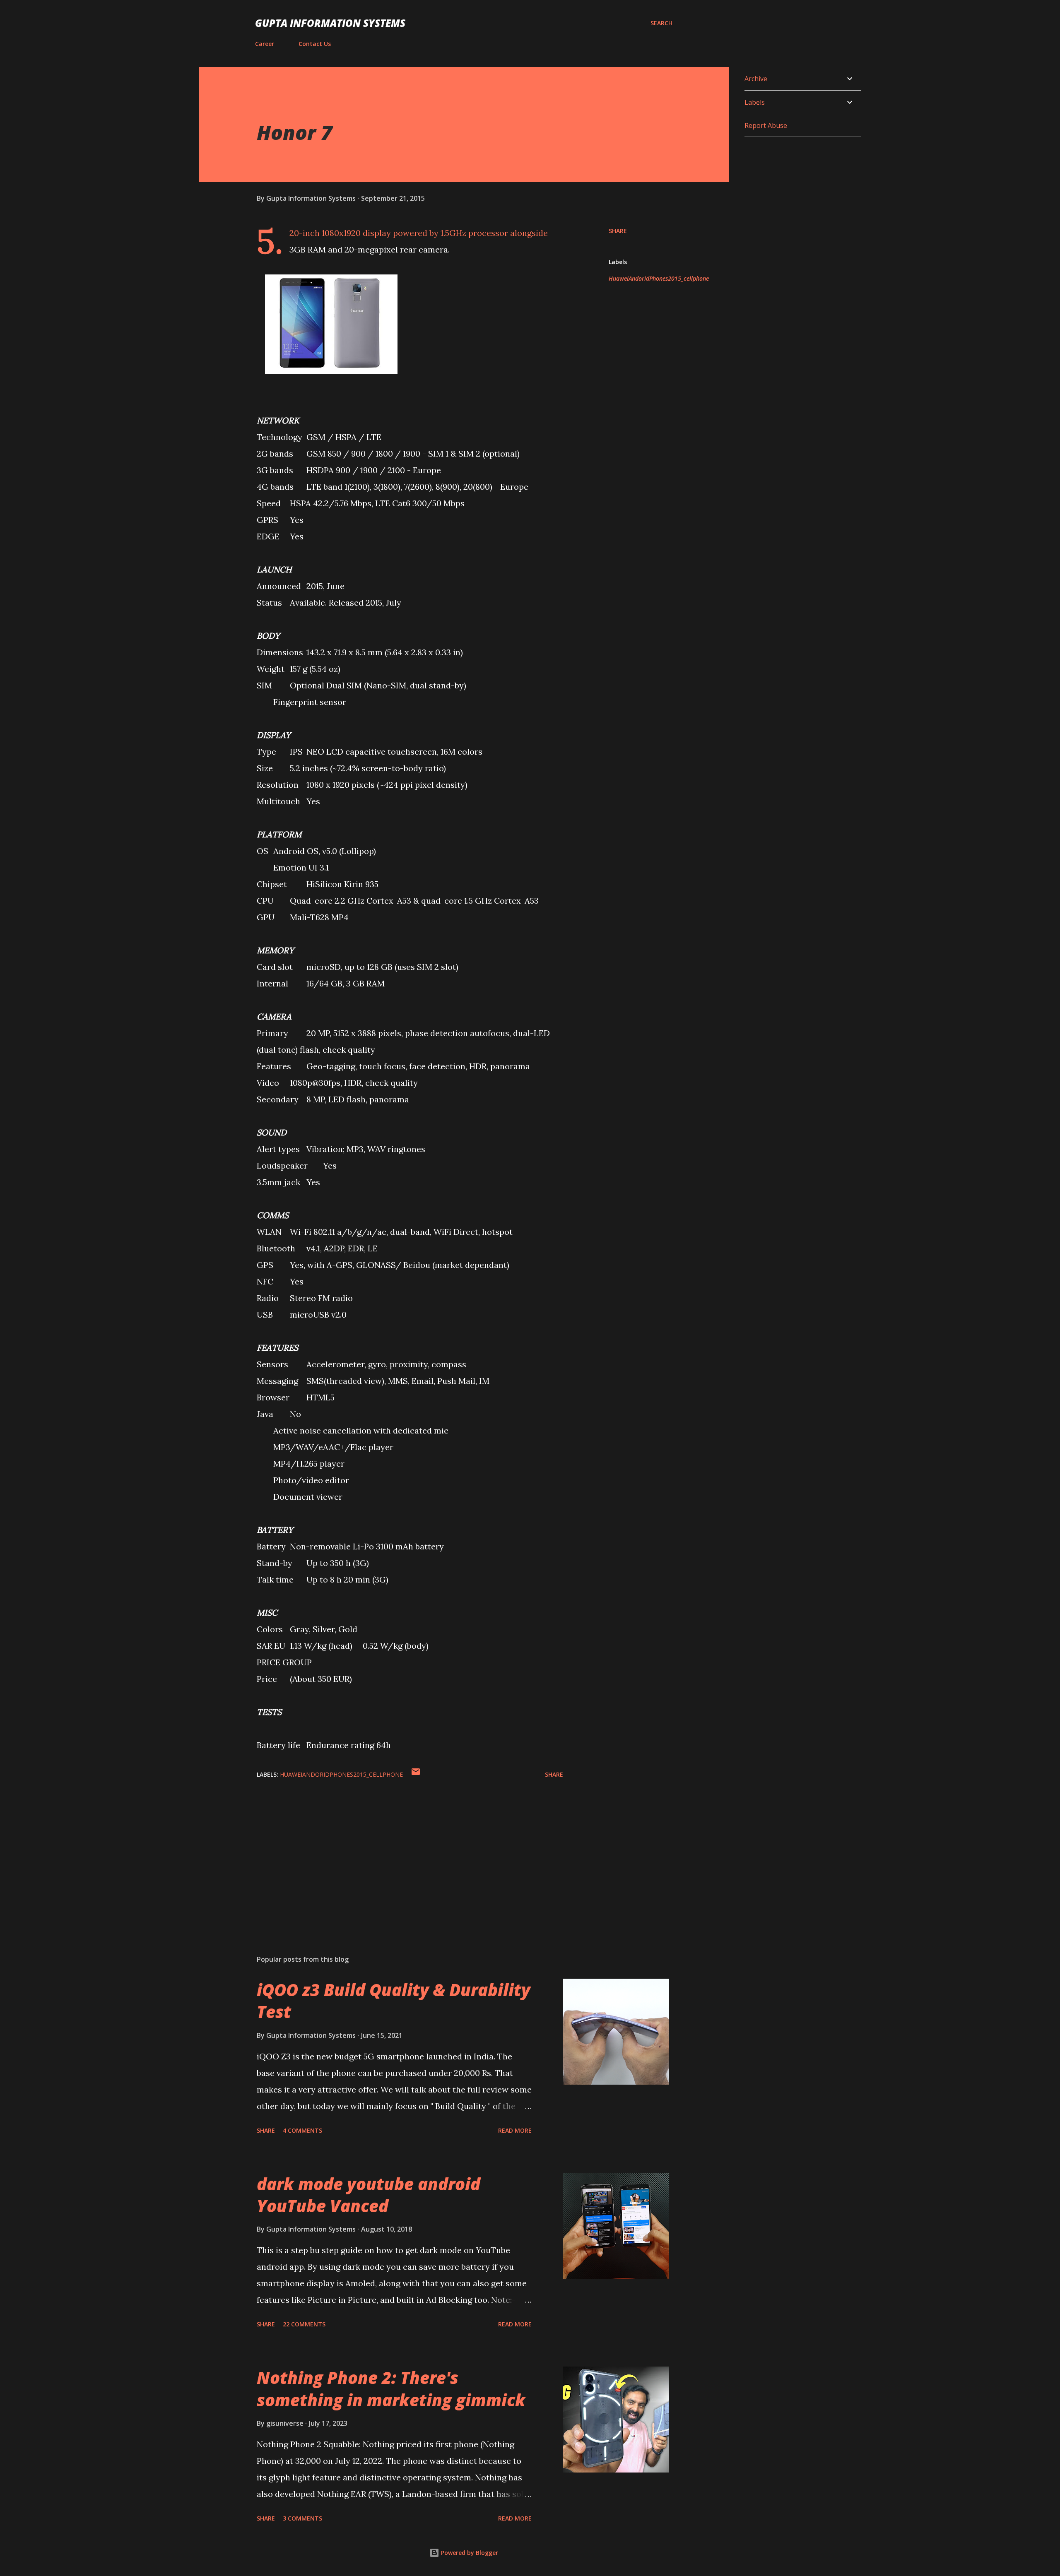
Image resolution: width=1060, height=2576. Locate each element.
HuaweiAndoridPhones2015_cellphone (659, 278)
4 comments (302, 2130)
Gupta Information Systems (330, 23)
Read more (515, 2130)
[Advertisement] (397, 1852)
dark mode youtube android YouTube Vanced (369, 2195)
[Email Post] (416, 1774)
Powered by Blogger (469, 2553)
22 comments (304, 2324)
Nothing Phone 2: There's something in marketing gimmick (391, 2388)
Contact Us (315, 44)
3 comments (302, 2518)
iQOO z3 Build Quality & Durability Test (394, 2001)
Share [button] (618, 231)
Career (265, 44)
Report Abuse (766, 125)
